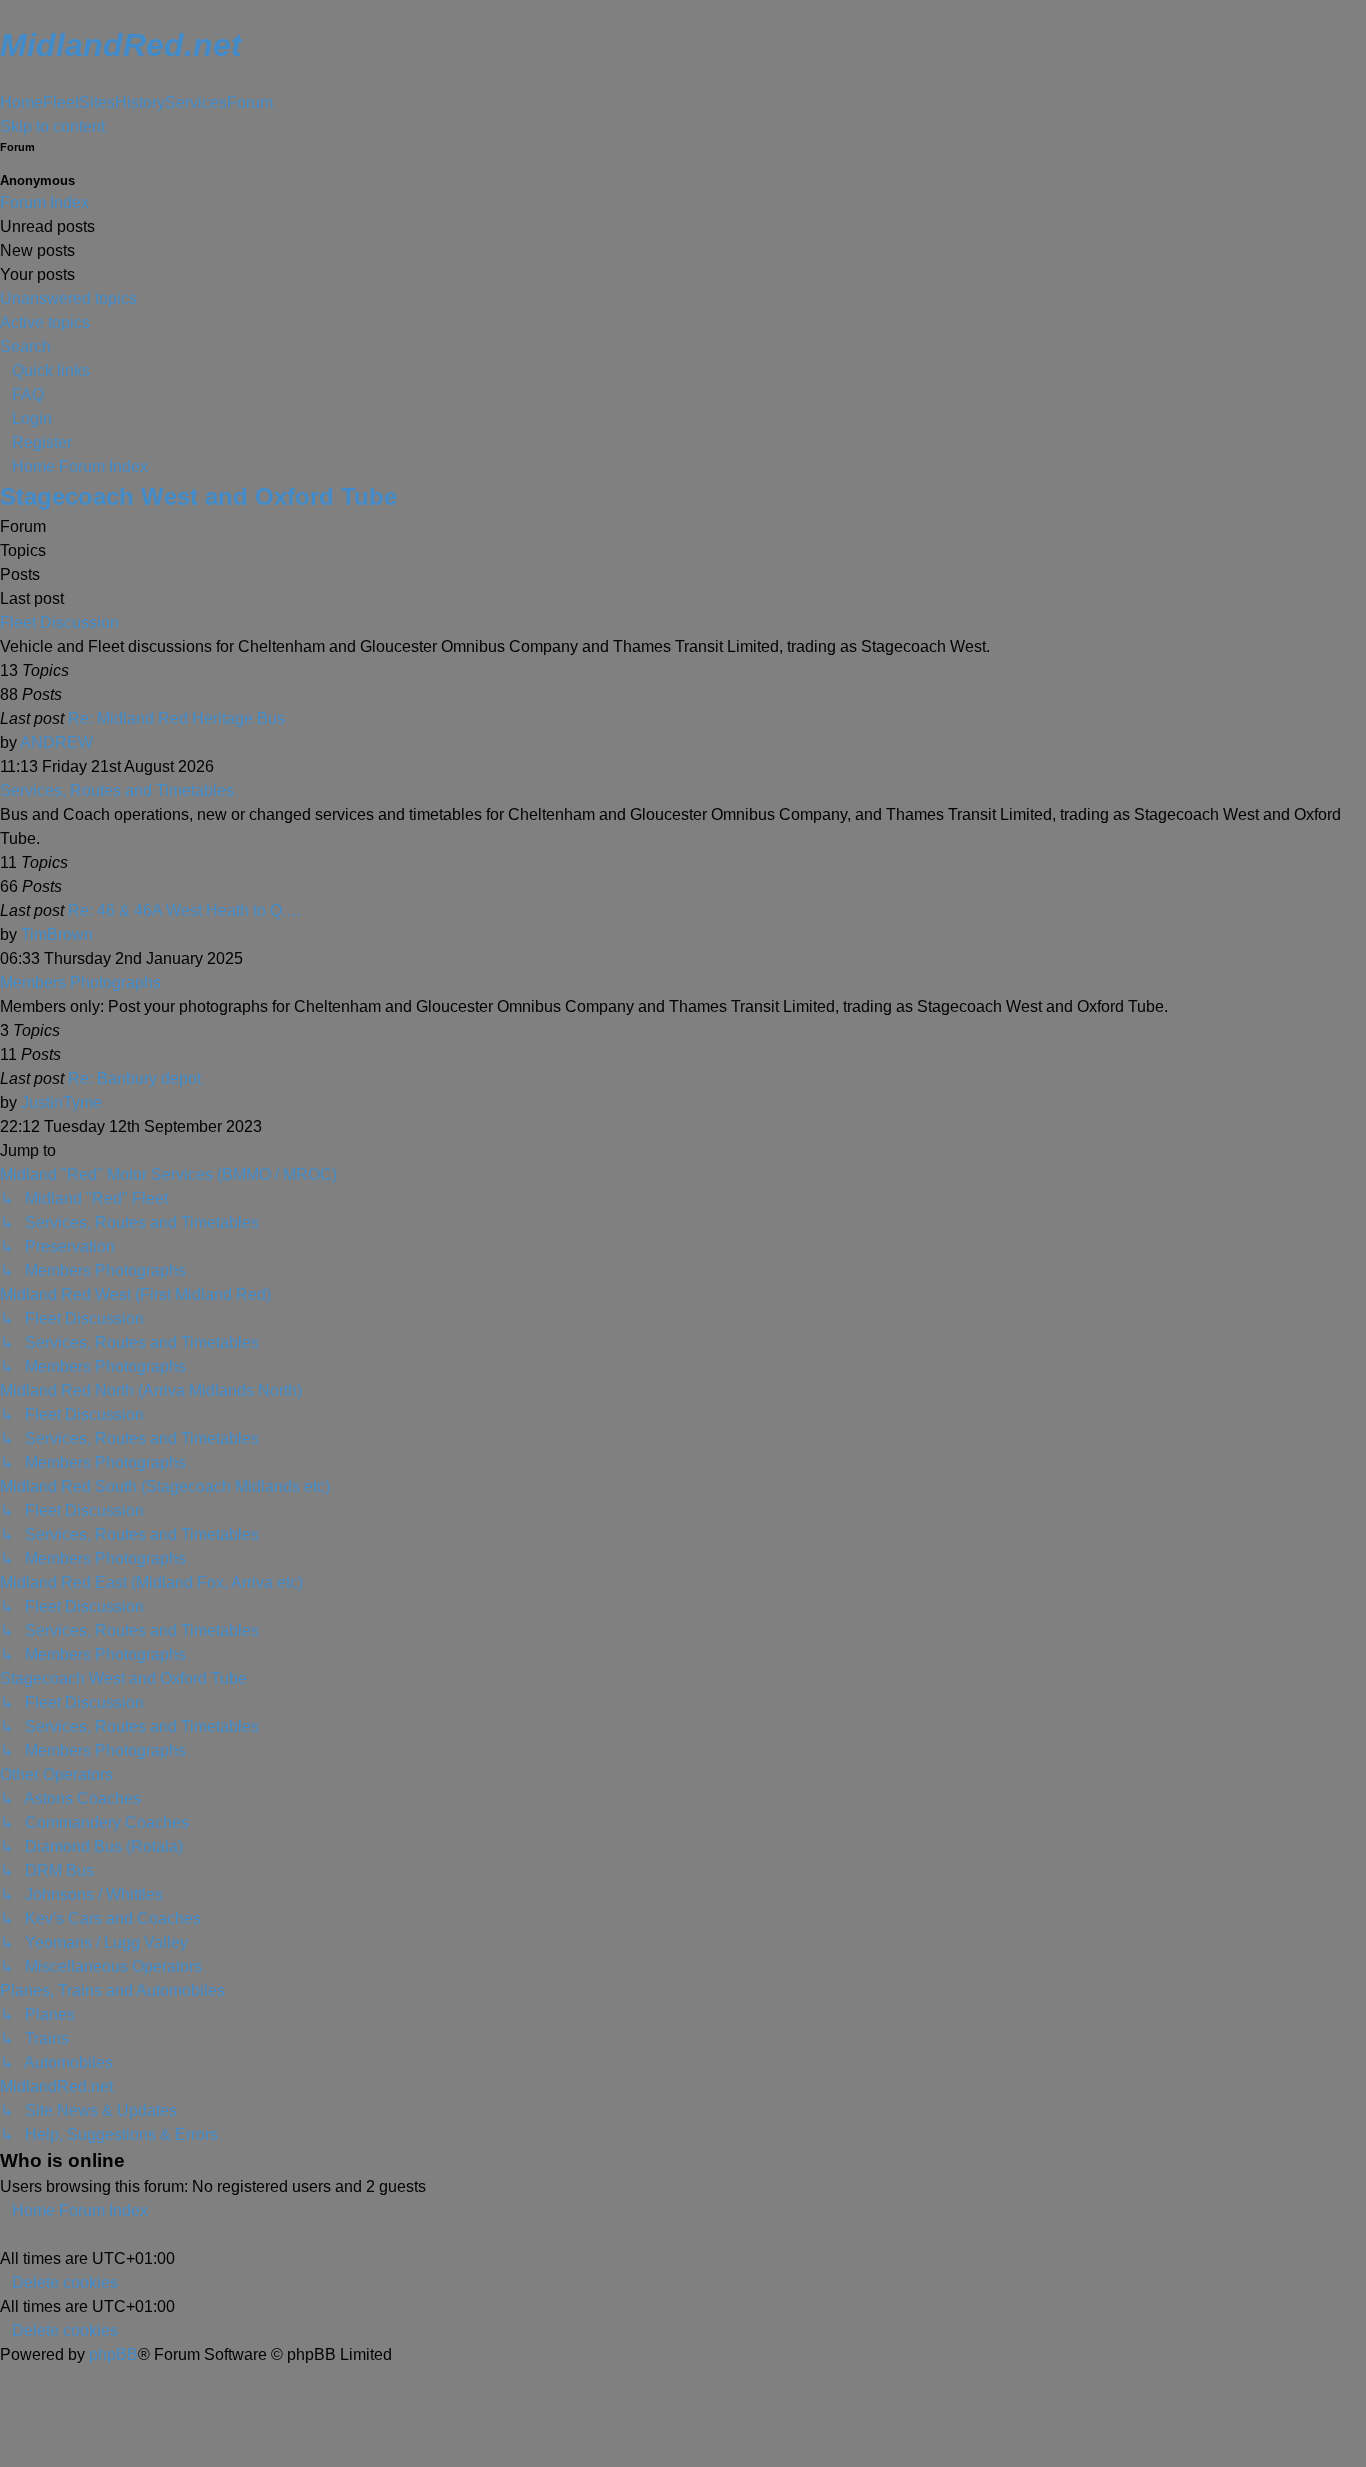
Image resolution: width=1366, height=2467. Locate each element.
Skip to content (52, 126)
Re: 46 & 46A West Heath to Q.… (185, 910)
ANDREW (56, 742)
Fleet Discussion (59, 622)
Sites (97, 102)
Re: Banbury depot (134, 1078)
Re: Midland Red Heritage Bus (176, 718)
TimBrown (57, 934)
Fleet (61, 102)
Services (196, 102)
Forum (250, 102)
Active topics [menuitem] (45, 322)
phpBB (113, 2354)
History (140, 102)
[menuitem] (22, 394)
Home (21, 102)
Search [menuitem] (25, 346)
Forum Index (44, 202)
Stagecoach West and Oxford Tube (198, 496)
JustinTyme (61, 1102)
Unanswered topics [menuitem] (68, 298)
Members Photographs (80, 982)
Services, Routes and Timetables (117, 790)
